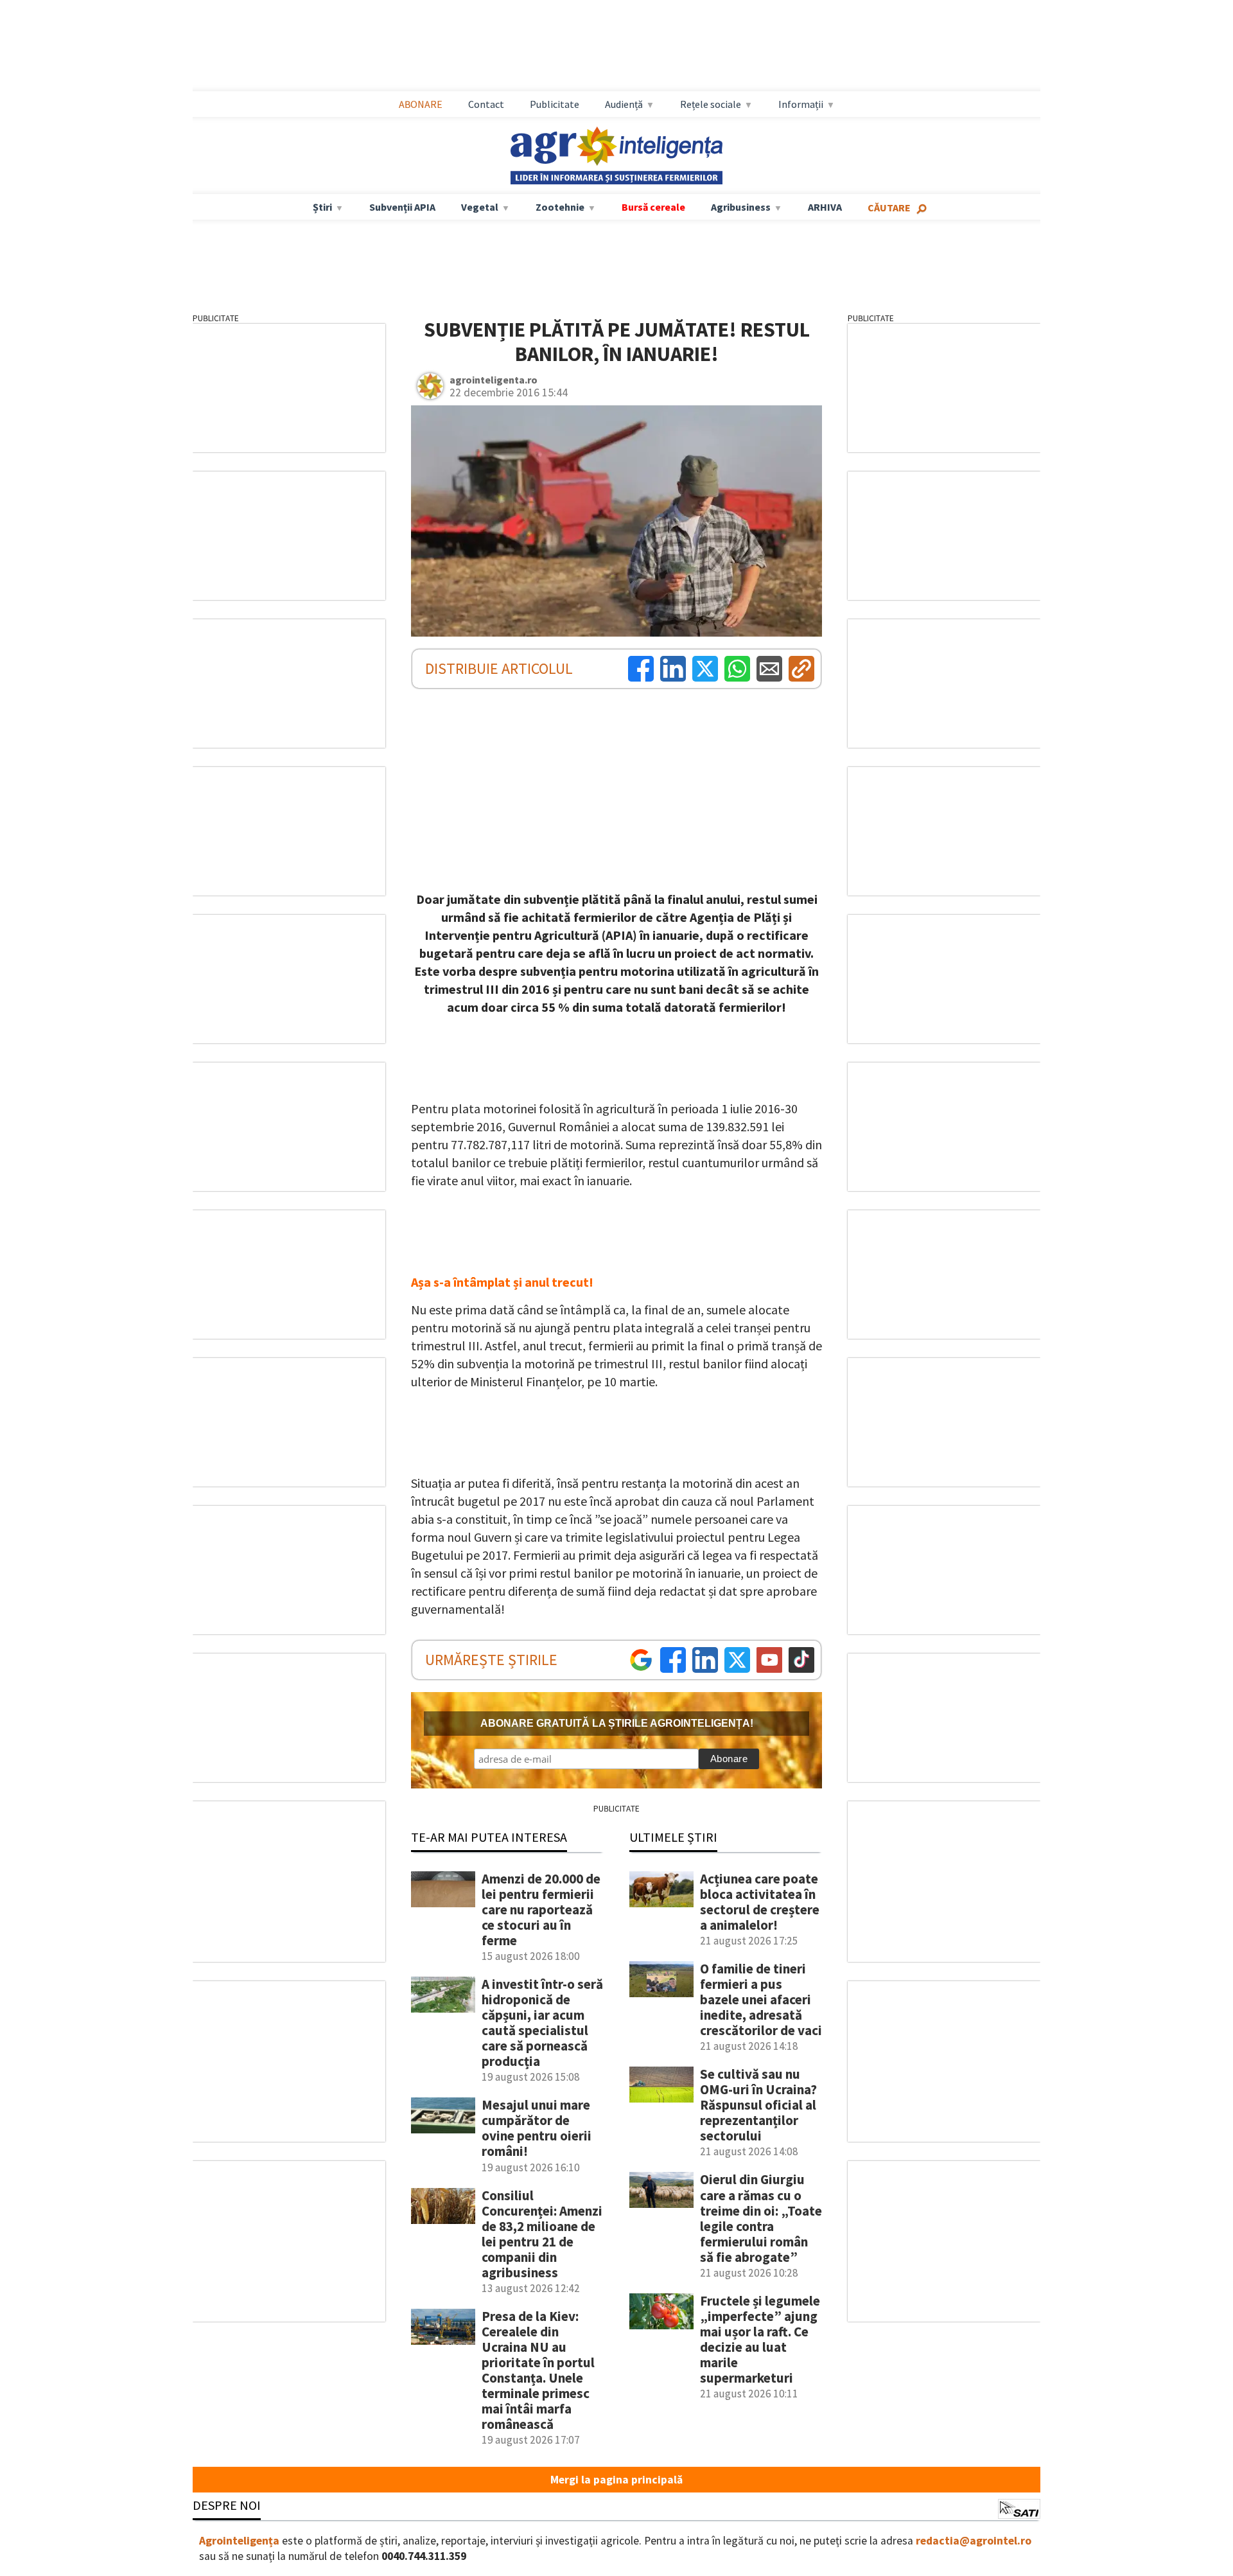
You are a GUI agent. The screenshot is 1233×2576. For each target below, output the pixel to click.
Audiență (624, 104)
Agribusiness (741, 207)
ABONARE (421, 104)
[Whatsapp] (737, 669)
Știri (322, 207)
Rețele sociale (711, 104)
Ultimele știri (673, 1837)
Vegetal (480, 207)
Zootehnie (560, 207)
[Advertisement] (616, 46)
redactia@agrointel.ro (974, 2541)
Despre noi (227, 2505)
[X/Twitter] (737, 1660)
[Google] (641, 1660)
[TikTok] (801, 1660)
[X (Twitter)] (705, 669)
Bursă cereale (653, 207)
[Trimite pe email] (769, 669)
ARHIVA (825, 207)
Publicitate (555, 104)
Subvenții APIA (402, 207)
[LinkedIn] (673, 669)
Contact (486, 104)
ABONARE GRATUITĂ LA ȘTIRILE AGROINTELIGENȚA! (617, 1723)
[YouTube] (769, 1660)
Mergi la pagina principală (616, 2480)
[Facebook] (641, 669)
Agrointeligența (239, 2541)
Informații (801, 104)
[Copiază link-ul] (801, 669)
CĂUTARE (889, 207)
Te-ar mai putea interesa (489, 1837)
